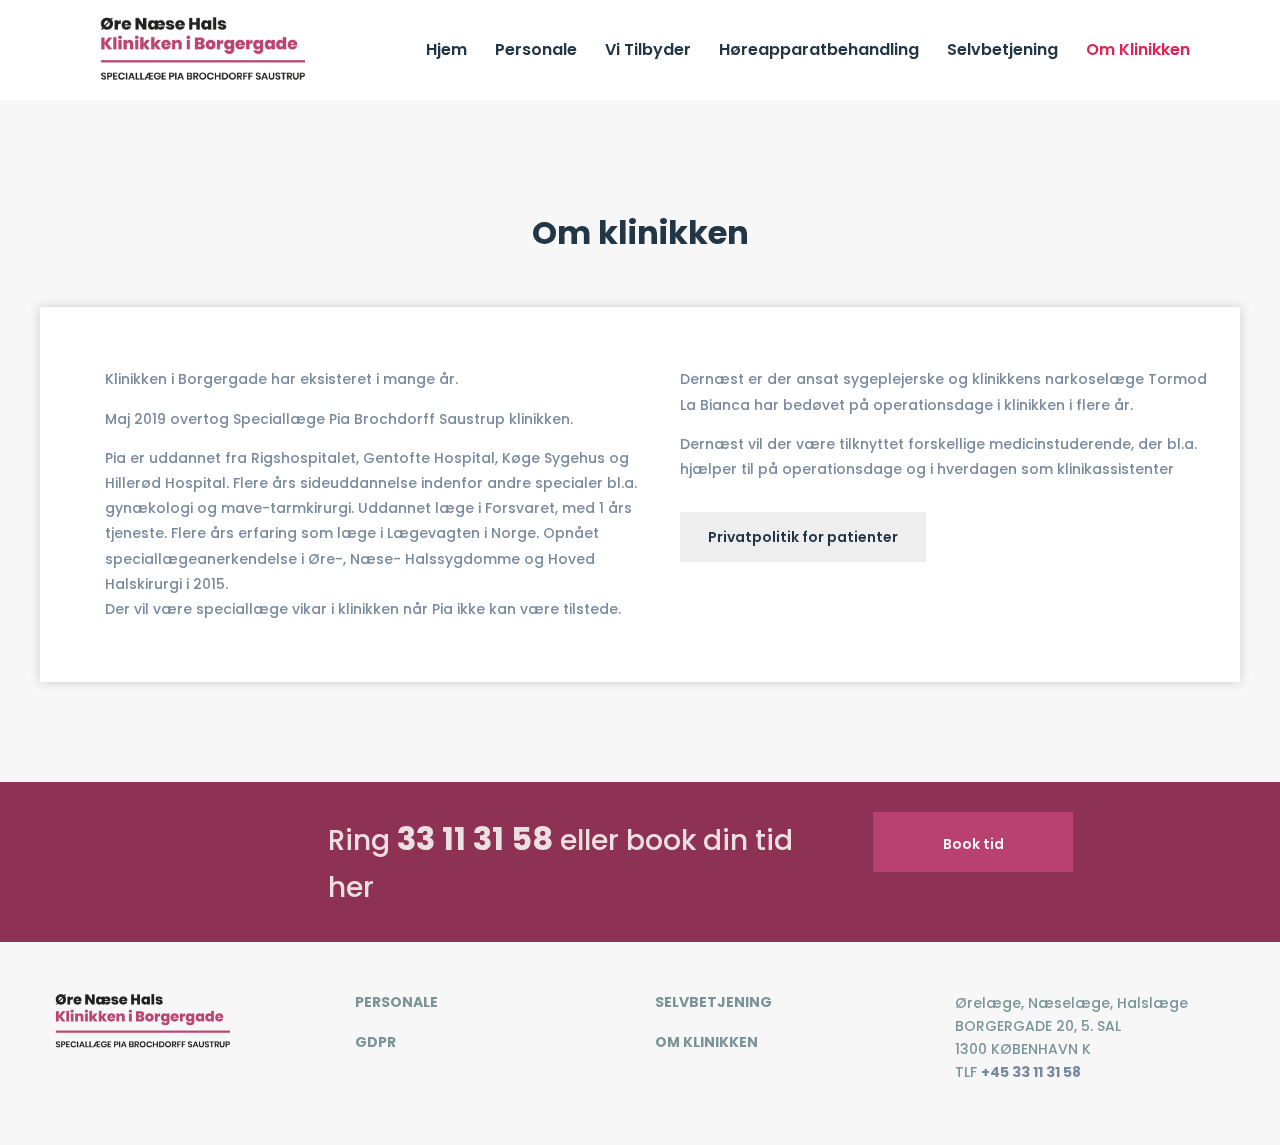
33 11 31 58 (475, 838)
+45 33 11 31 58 (1031, 1072)
